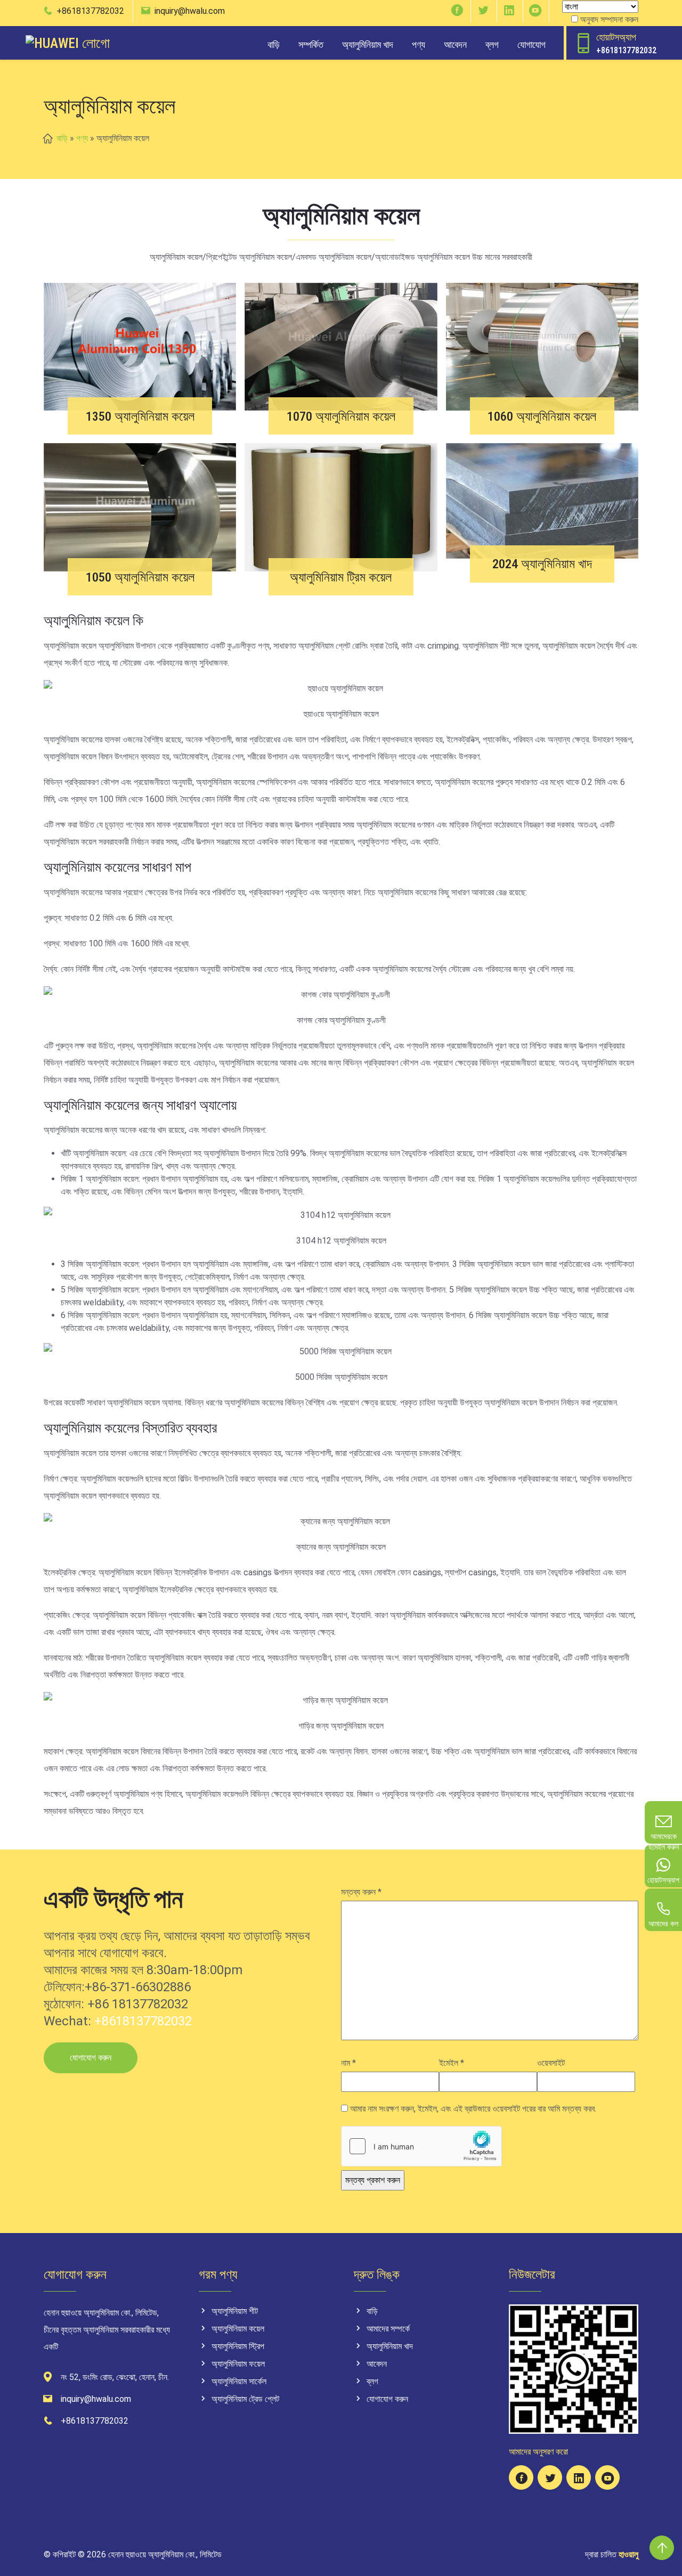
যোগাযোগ (531, 44)
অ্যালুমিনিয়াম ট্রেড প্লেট (245, 2399)
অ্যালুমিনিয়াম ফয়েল (238, 2364)
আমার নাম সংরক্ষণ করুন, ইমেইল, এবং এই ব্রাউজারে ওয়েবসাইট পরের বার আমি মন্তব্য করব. (473, 2109)
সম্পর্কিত (311, 44)
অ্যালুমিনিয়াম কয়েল (238, 2329)
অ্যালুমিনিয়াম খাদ (368, 44)
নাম (348, 2063)
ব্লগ (492, 44)
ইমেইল (452, 2063)
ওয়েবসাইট (551, 2063)
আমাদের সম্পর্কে (388, 2329)
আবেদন (455, 44)
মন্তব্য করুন (361, 1892)
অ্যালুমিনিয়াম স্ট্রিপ (238, 2346)
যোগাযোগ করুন (91, 2058)
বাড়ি (274, 44)
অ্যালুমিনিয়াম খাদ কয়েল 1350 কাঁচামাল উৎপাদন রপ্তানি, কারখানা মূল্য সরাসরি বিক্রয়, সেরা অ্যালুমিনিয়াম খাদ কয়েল (140, 411)
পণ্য (419, 44)
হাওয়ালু (628, 2554)
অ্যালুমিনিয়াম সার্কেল (239, 2381)
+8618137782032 (90, 11)
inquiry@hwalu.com (190, 11)
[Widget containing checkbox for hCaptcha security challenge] (421, 2146)
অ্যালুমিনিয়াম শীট (235, 2311)
